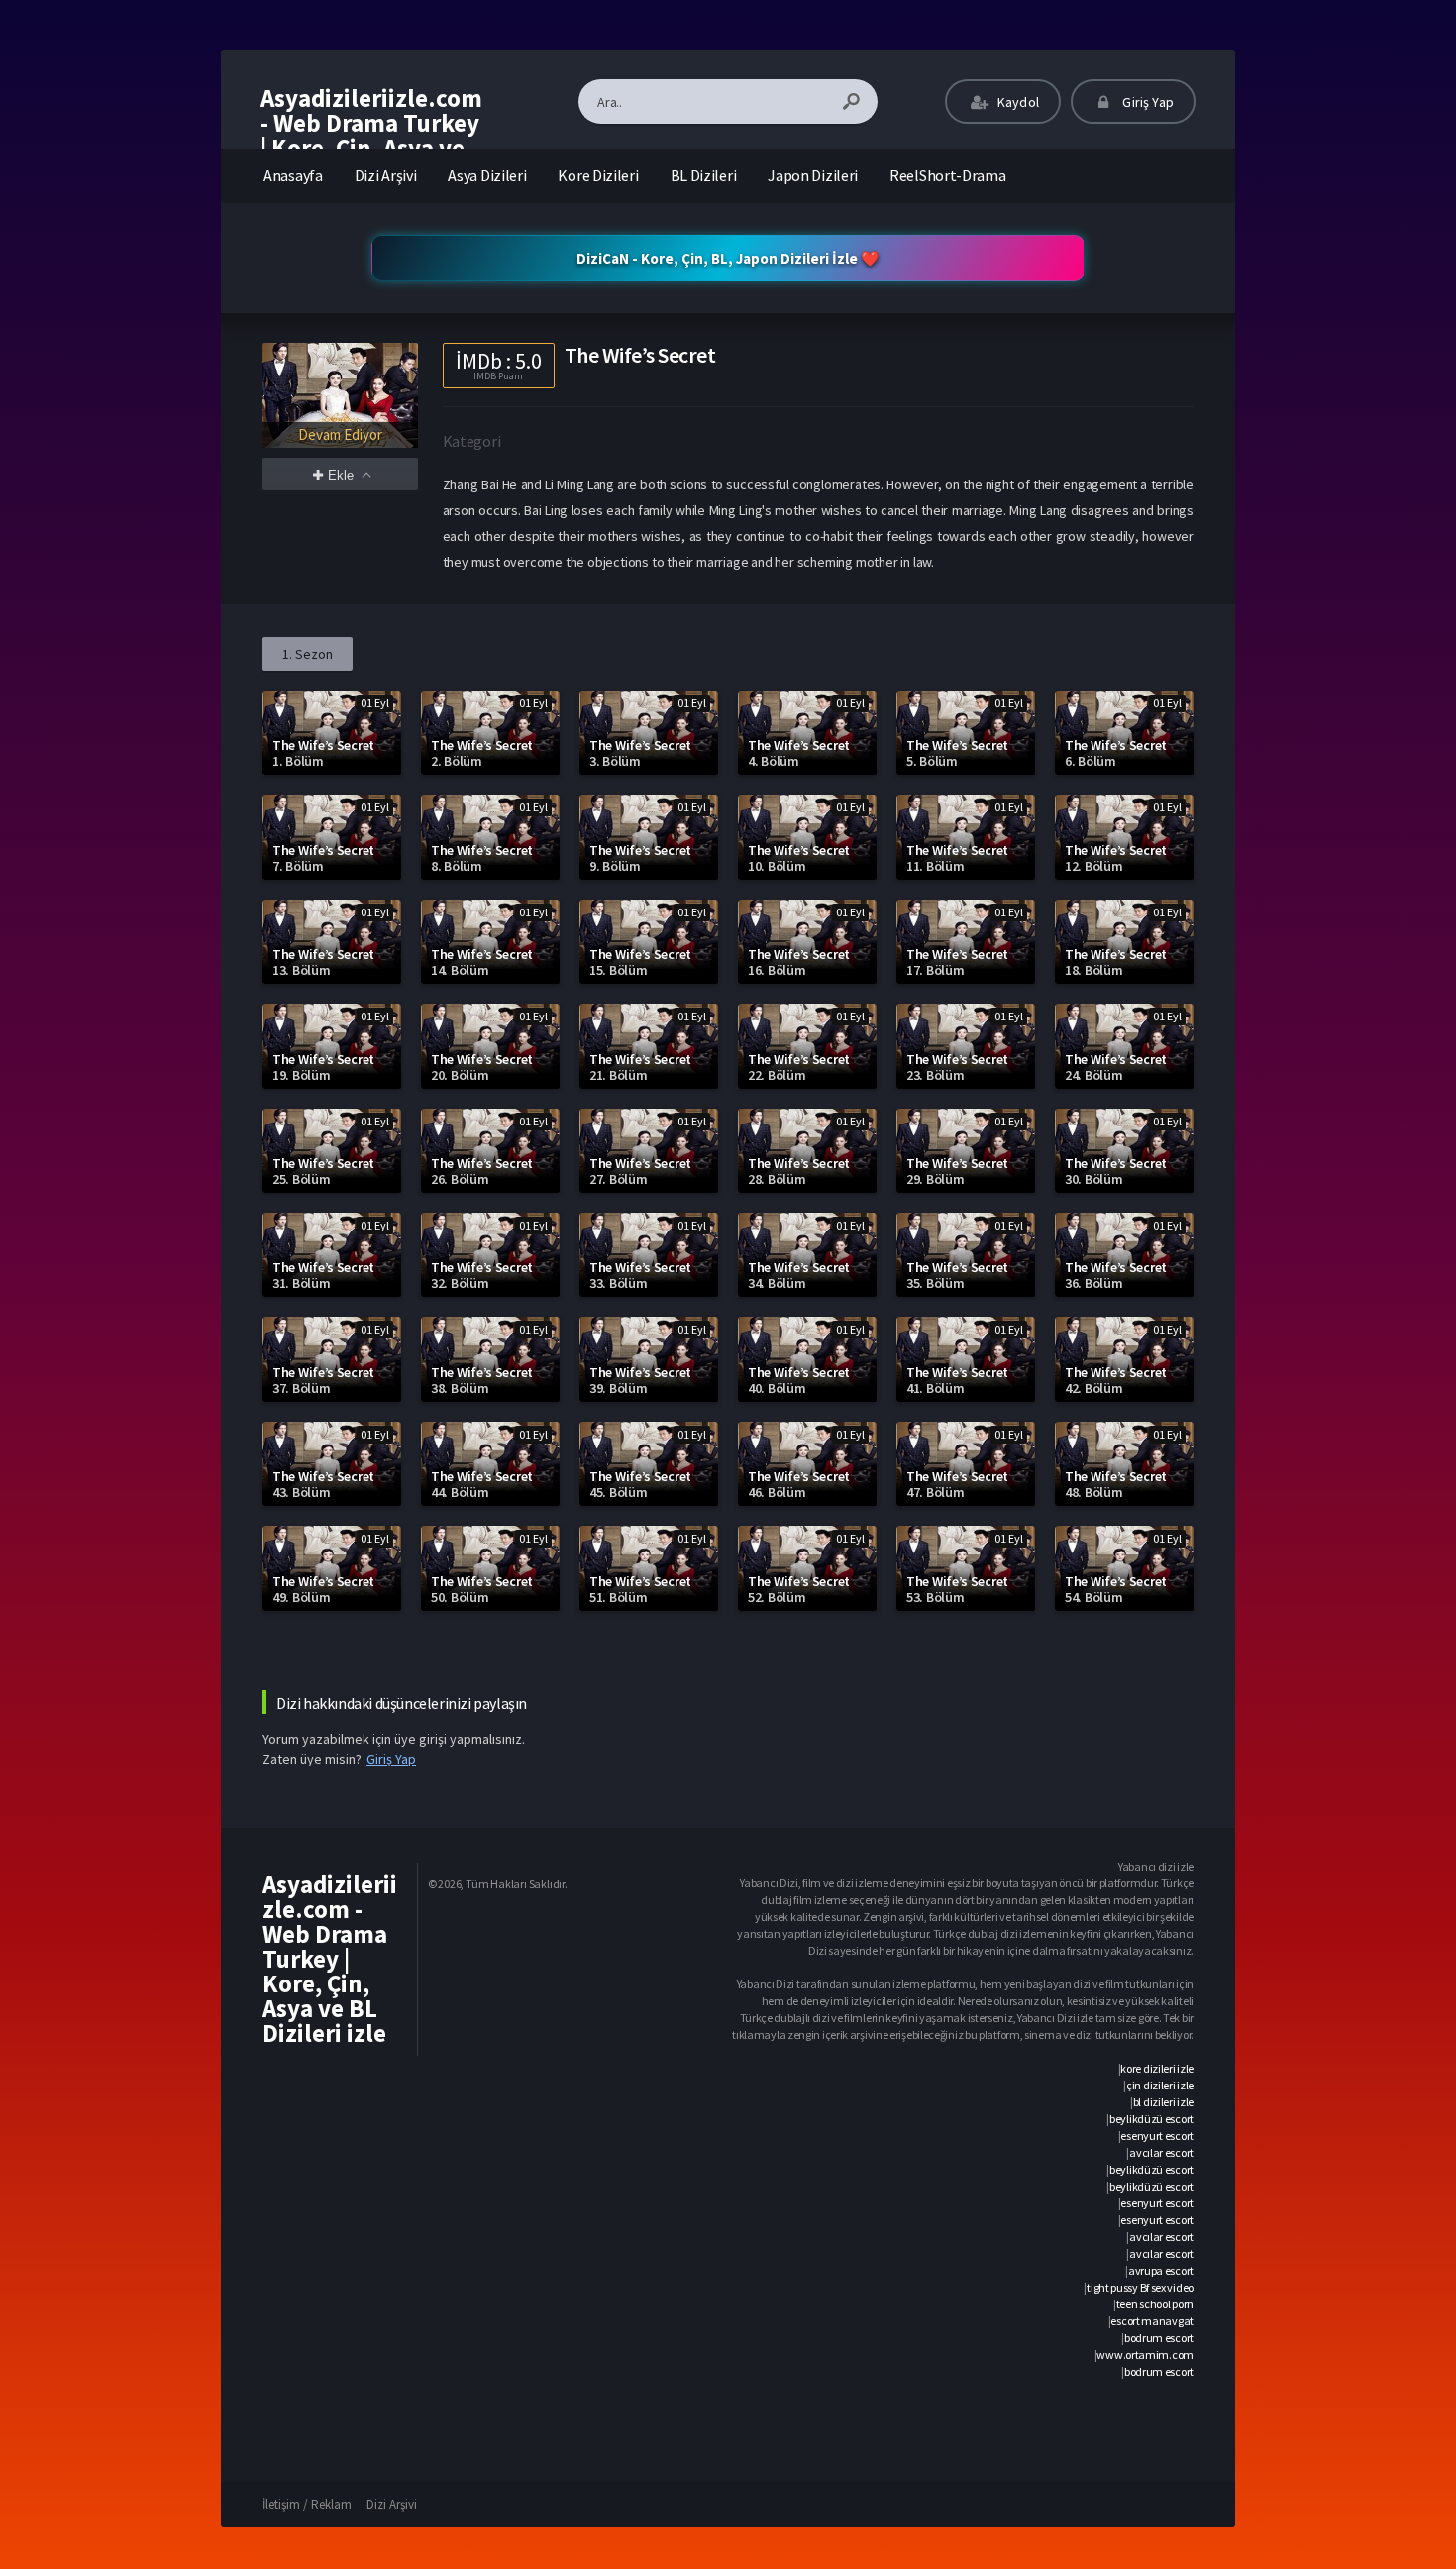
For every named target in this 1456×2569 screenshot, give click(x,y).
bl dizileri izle (1163, 2102)
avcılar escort (1161, 2152)
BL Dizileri (704, 175)
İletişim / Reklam (307, 2504)
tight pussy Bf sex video (1140, 2287)
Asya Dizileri (487, 175)
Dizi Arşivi (386, 175)
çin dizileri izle (1160, 2085)
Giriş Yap (1146, 102)
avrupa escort (1161, 2270)
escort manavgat (1152, 2321)
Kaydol (1017, 102)
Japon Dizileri (813, 175)
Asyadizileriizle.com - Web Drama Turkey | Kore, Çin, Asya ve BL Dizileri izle (371, 135)
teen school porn (1155, 2304)
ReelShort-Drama (948, 175)
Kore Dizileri (598, 175)
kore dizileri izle (1157, 2068)
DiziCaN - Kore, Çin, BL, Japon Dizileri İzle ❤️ (728, 258)
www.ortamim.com (1145, 2355)
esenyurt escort (1157, 2136)
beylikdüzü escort (1151, 2119)
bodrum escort (1159, 2338)
